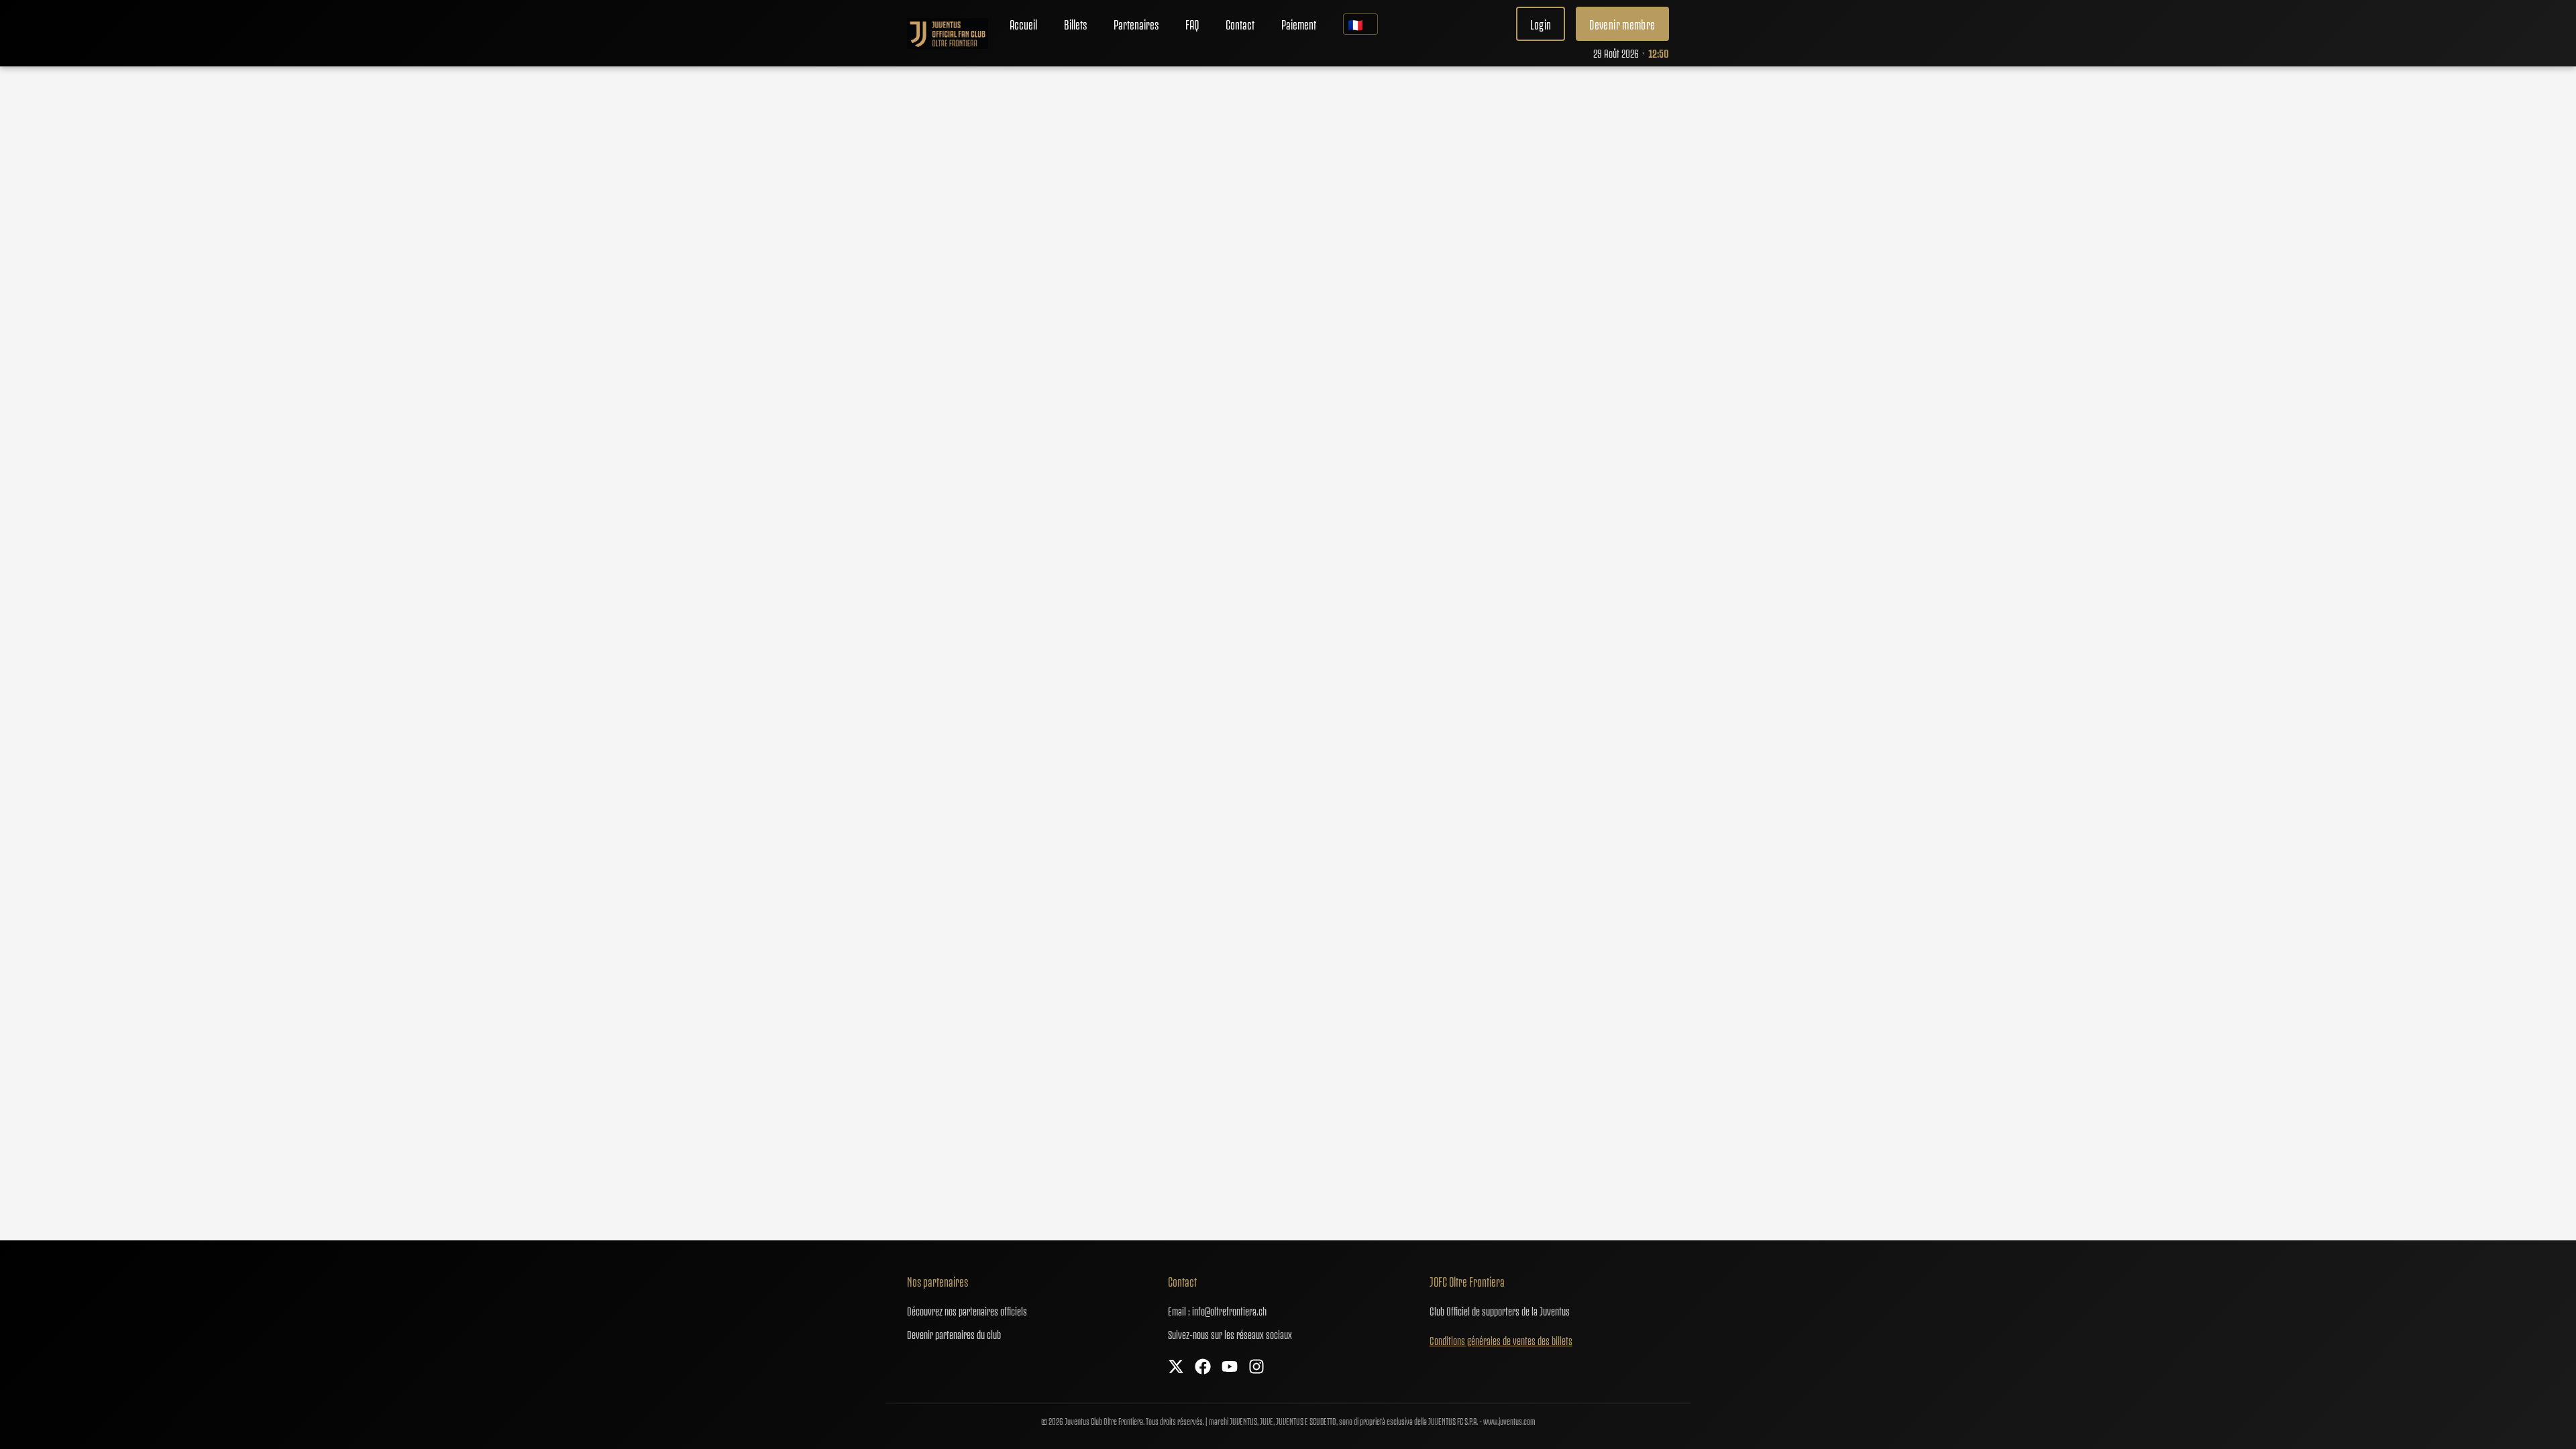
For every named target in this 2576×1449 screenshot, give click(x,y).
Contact (1240, 24)
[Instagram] (1256, 1367)
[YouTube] (1230, 1367)
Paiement (1299, 24)
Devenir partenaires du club (954, 1334)
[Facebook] (1203, 1367)
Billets (1075, 24)
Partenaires (1136, 24)
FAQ (1192, 24)
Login (1541, 24)
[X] (1176, 1367)
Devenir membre (1622, 24)
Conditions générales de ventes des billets (1501, 1340)
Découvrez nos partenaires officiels (967, 1310)
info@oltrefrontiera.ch (1229, 1310)
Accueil (1023, 24)
